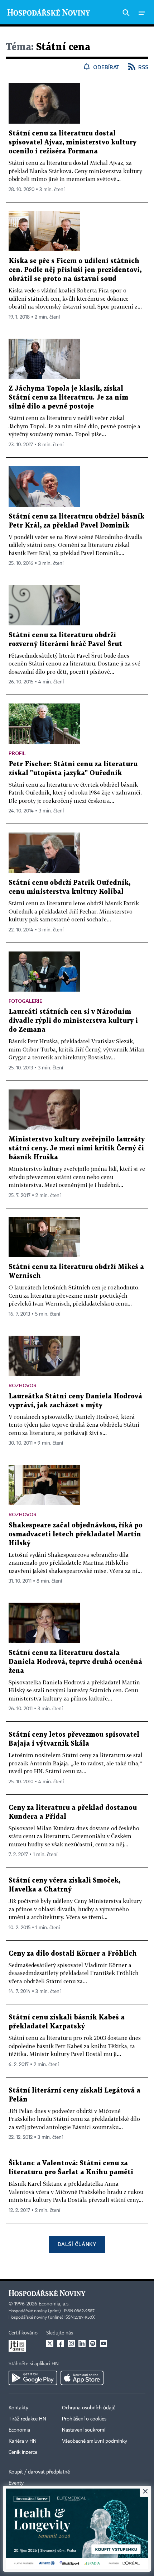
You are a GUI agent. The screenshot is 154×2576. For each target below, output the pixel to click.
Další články (77, 2244)
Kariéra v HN (23, 2441)
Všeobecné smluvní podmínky (95, 2441)
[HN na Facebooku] (61, 2343)
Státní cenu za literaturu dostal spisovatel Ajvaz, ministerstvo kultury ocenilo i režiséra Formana (73, 142)
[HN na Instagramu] (71, 2343)
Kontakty (18, 2408)
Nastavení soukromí (84, 2430)
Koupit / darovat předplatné (39, 2472)
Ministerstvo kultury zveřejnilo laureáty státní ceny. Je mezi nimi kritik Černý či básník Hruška (77, 1148)
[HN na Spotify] (93, 2343)
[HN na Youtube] (104, 2343)
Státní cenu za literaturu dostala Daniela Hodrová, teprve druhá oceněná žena (75, 1662)
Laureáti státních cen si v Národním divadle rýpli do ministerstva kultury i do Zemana (73, 1021)
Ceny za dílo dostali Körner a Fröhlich (73, 1954)
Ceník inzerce (23, 2452)
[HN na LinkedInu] (82, 2343)
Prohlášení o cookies (84, 2419)
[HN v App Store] (82, 2378)
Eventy (16, 2483)
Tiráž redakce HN (27, 2419)
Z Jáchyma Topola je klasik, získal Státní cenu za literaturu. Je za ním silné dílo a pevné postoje (68, 398)
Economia (19, 2430)
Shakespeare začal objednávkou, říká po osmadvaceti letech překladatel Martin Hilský (76, 1534)
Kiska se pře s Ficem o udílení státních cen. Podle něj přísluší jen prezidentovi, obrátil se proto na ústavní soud (75, 270)
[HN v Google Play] (33, 2378)
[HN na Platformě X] (50, 2343)
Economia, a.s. (54, 2304)
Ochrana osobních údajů (89, 2408)
